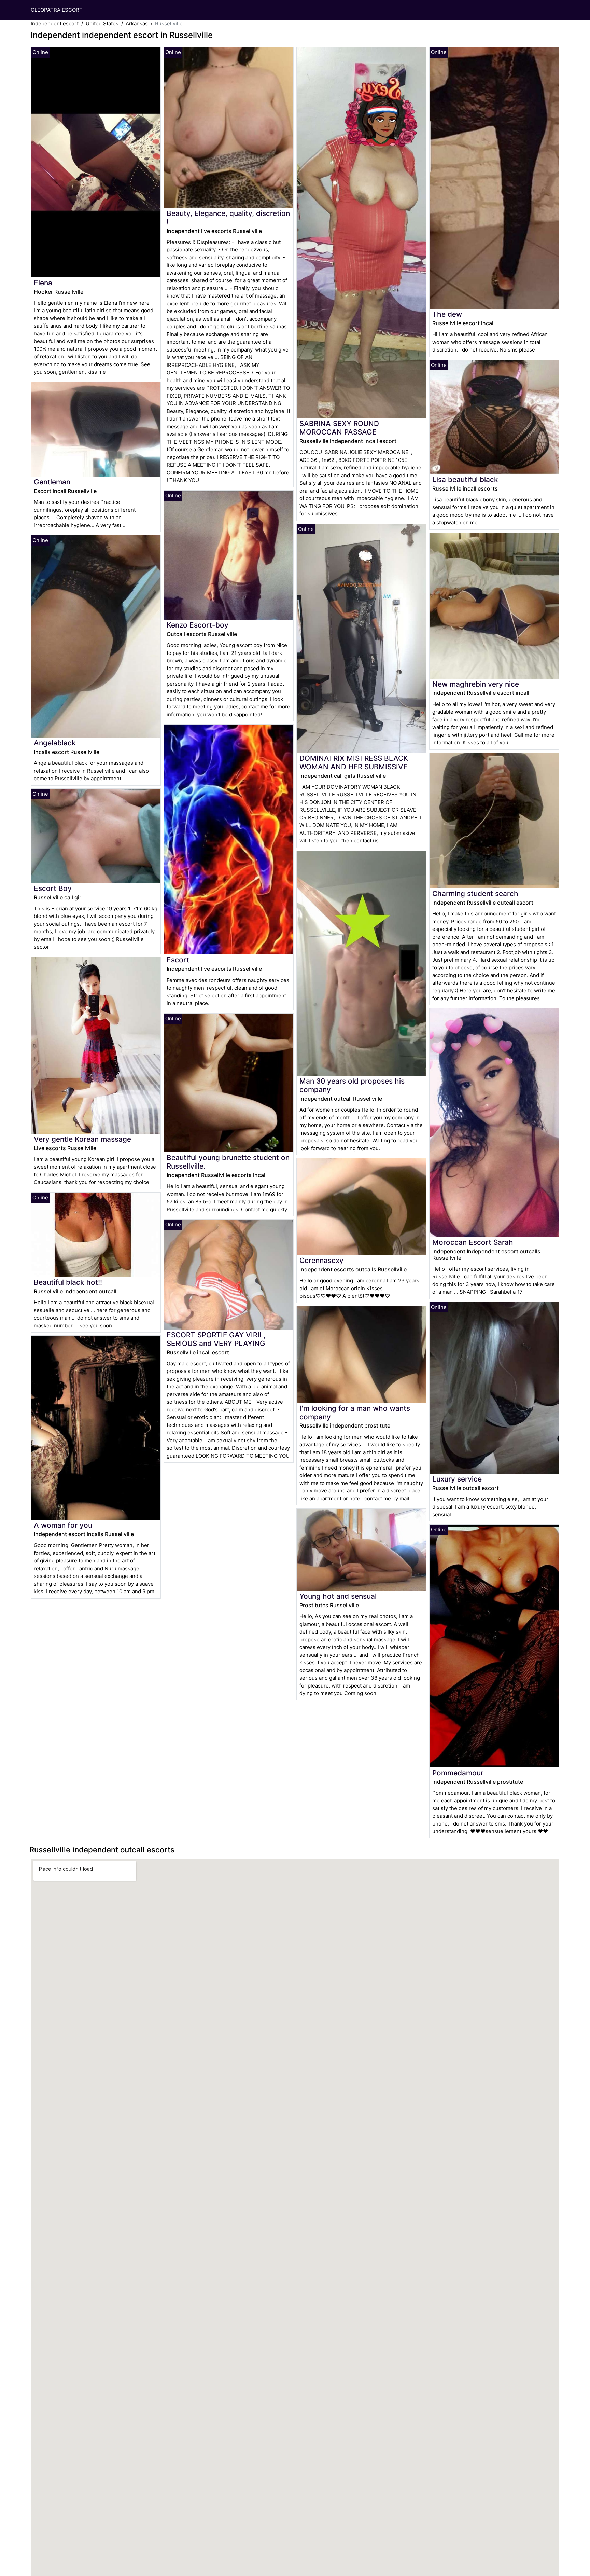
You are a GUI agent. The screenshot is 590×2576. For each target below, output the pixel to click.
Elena (43, 283)
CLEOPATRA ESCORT (57, 10)
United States (102, 23)
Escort (178, 960)
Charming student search (475, 893)
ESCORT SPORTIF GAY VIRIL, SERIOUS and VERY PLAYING (216, 1339)
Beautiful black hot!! (68, 1282)
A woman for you (63, 1525)
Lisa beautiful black (465, 479)
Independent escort (55, 23)
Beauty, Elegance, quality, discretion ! (228, 218)
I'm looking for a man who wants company (355, 1413)
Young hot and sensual (338, 1596)
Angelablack (55, 743)
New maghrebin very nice (476, 684)
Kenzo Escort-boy (198, 625)
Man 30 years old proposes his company (352, 1085)
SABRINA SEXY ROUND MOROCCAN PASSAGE (339, 428)
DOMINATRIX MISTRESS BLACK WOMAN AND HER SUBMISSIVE (354, 762)
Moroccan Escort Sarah (473, 1242)
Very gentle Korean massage (82, 1139)
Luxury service (457, 1479)
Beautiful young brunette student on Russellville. (228, 1162)
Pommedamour (458, 1773)
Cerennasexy (321, 1260)
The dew (447, 314)
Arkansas (137, 23)
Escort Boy (53, 888)
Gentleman (52, 482)
